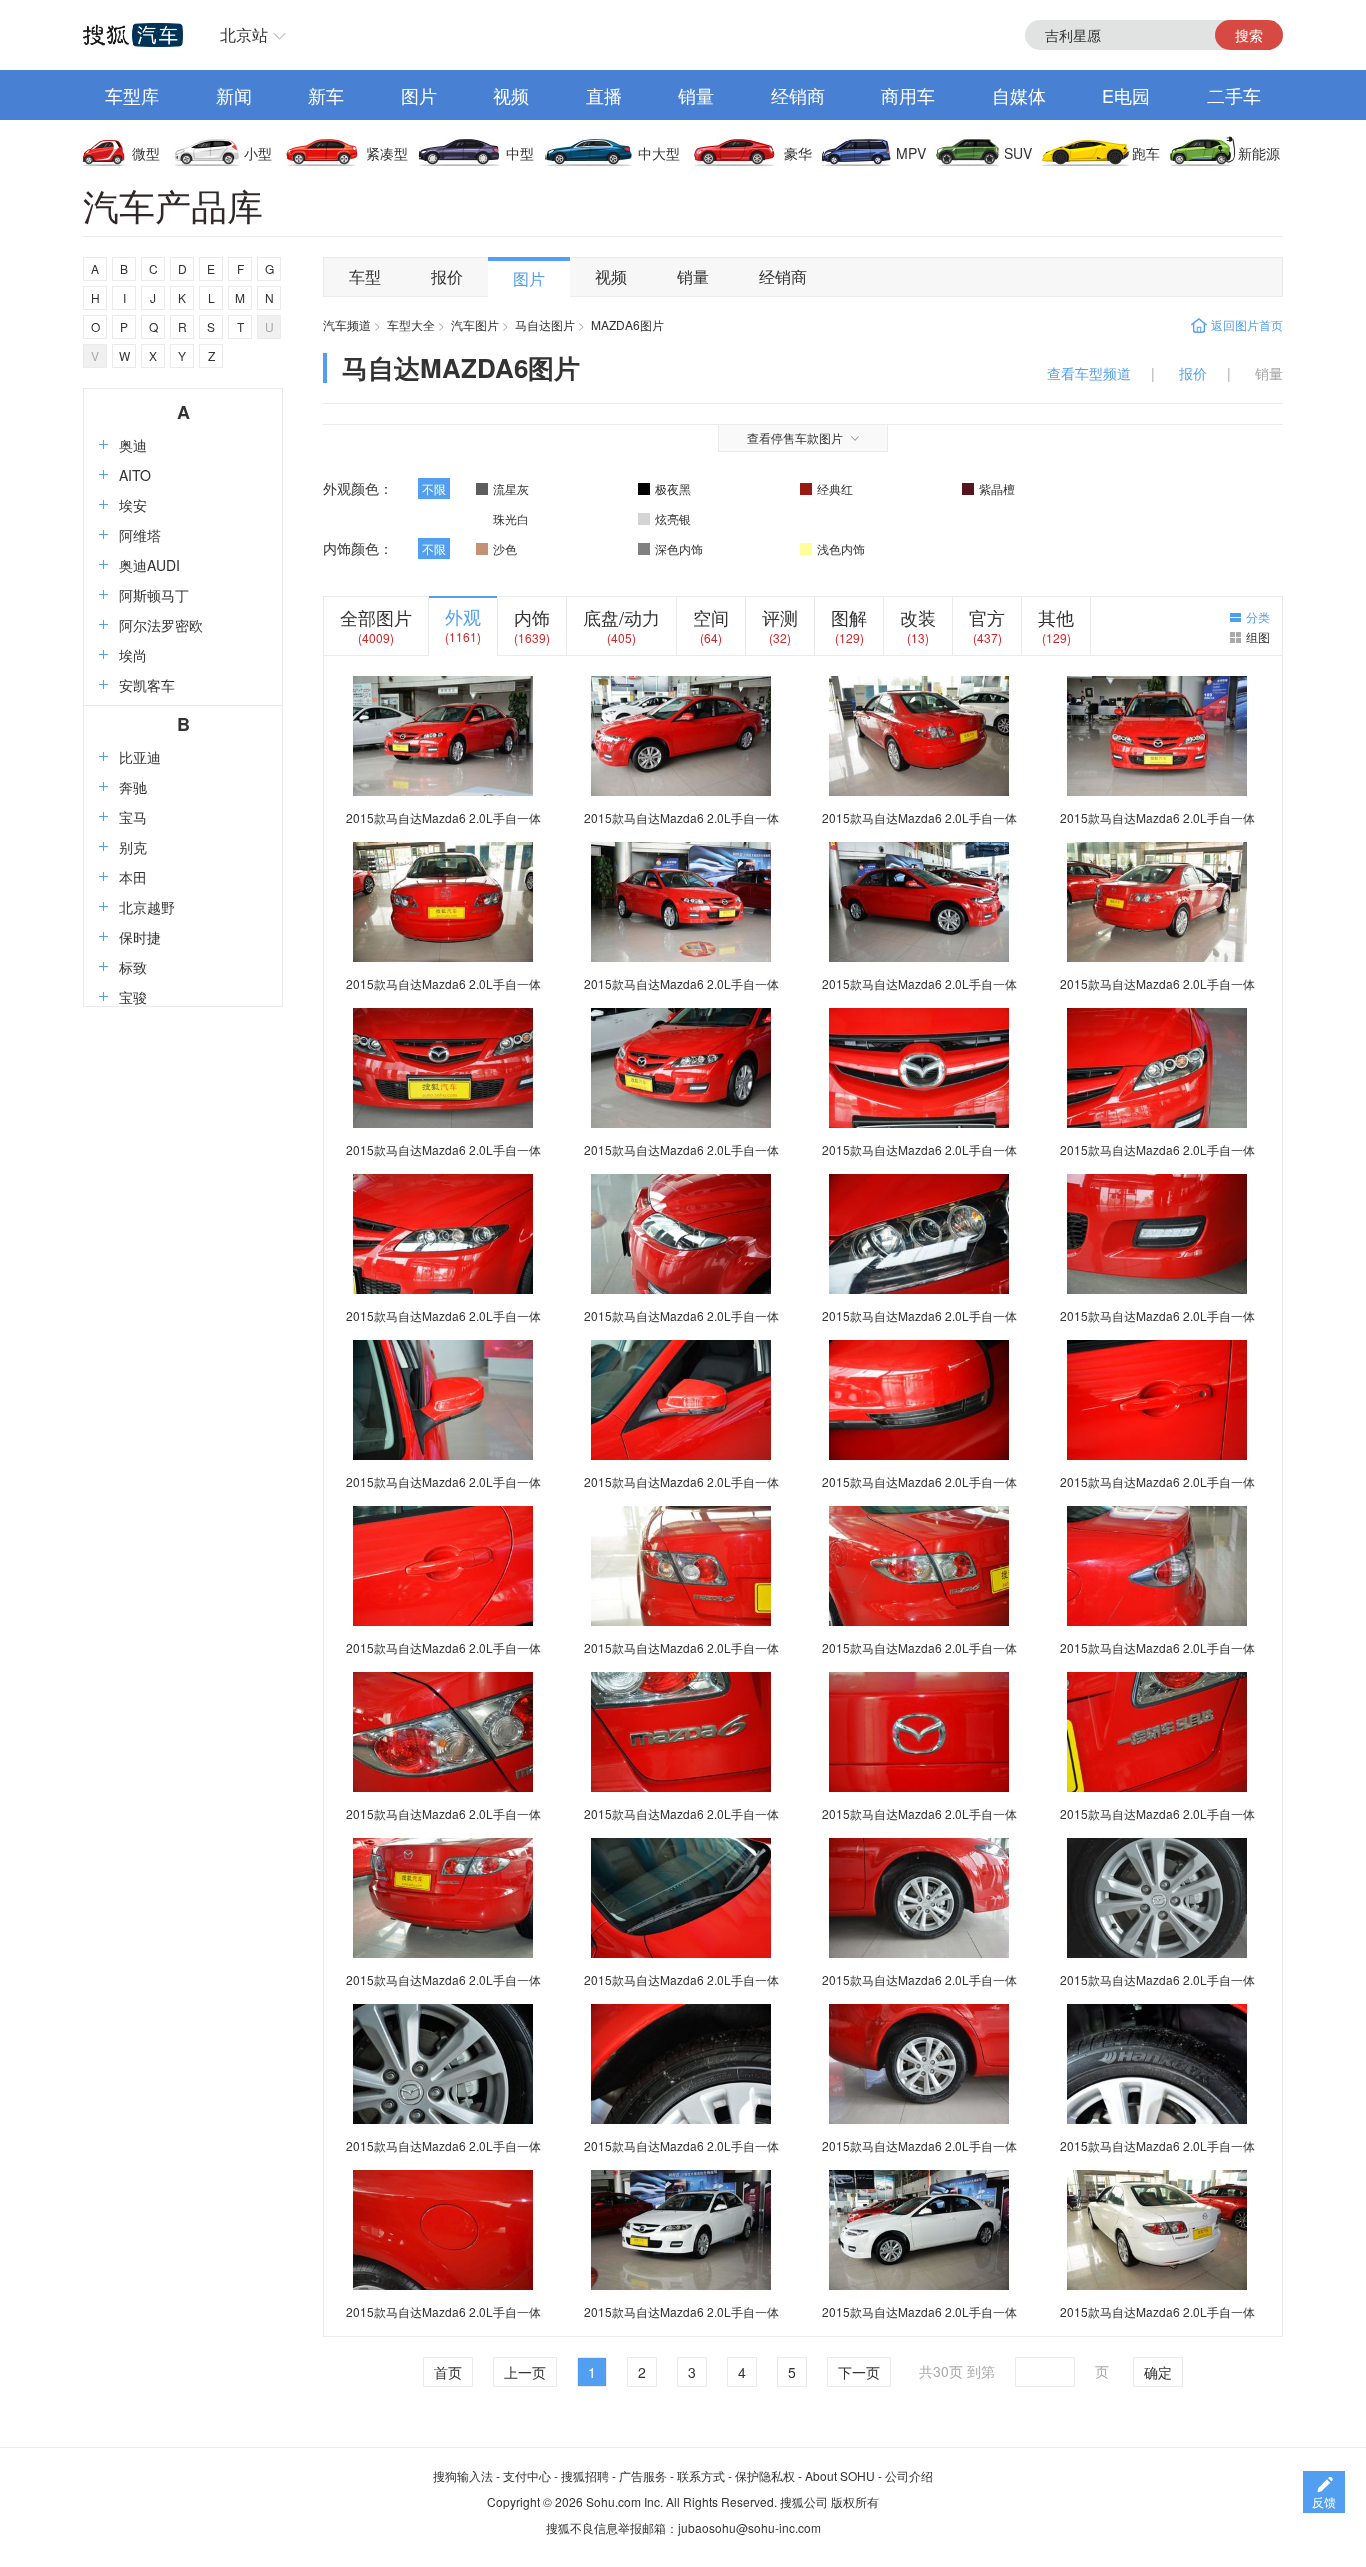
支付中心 (527, 2475)
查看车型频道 (1089, 373)
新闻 (234, 95)
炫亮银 (673, 518)
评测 (780, 617)
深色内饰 (679, 548)
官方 (987, 617)
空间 (711, 617)
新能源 (1259, 153)
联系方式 (701, 2475)
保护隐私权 (765, 2475)
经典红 (835, 488)
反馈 (1324, 2501)
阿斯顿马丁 (154, 595)
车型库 (132, 95)
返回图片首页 (1247, 324)
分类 (1258, 616)
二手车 (1234, 95)
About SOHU (840, 2475)
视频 (511, 95)
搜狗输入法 (463, 2475)
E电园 (1126, 95)
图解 (849, 617)
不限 (434, 488)
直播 (604, 95)
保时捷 (140, 937)
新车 (326, 95)
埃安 (133, 505)
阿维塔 (140, 535)
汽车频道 (347, 324)
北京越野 (147, 907)
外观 (463, 616)
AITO (135, 475)
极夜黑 (673, 488)
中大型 (659, 153)
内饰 (532, 617)
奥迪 (133, 445)
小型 (258, 153)
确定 (1158, 2372)
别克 (133, 847)
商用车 (908, 95)
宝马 (133, 817)
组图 (1258, 636)
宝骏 (133, 997)
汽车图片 (475, 324)
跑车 (1146, 153)
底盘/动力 (621, 617)
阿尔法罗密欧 (161, 625)
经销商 (798, 95)
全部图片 (376, 617)
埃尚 (133, 655)
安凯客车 (147, 685)
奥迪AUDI (149, 565)
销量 (696, 95)
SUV (1018, 153)
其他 (1056, 617)
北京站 (244, 34)
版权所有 (855, 2501)
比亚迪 (140, 757)
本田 (133, 877)
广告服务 (643, 2475)
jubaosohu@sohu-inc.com (749, 2527)
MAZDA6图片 (627, 324)
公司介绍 (909, 2475)
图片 (419, 95)
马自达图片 (545, 324)
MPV (911, 153)
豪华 (798, 153)
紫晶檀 (997, 488)
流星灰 (511, 488)
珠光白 (511, 518)
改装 (918, 617)
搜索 (1249, 35)
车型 (365, 276)
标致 (133, 967)
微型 (146, 153)
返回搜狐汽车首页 (133, 35)
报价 (447, 276)
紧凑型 (387, 153)
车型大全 (411, 324)
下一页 (859, 2372)
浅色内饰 (841, 548)
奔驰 (133, 787)
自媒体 (1019, 95)
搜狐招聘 (585, 2475)
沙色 (505, 548)
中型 (520, 153)
